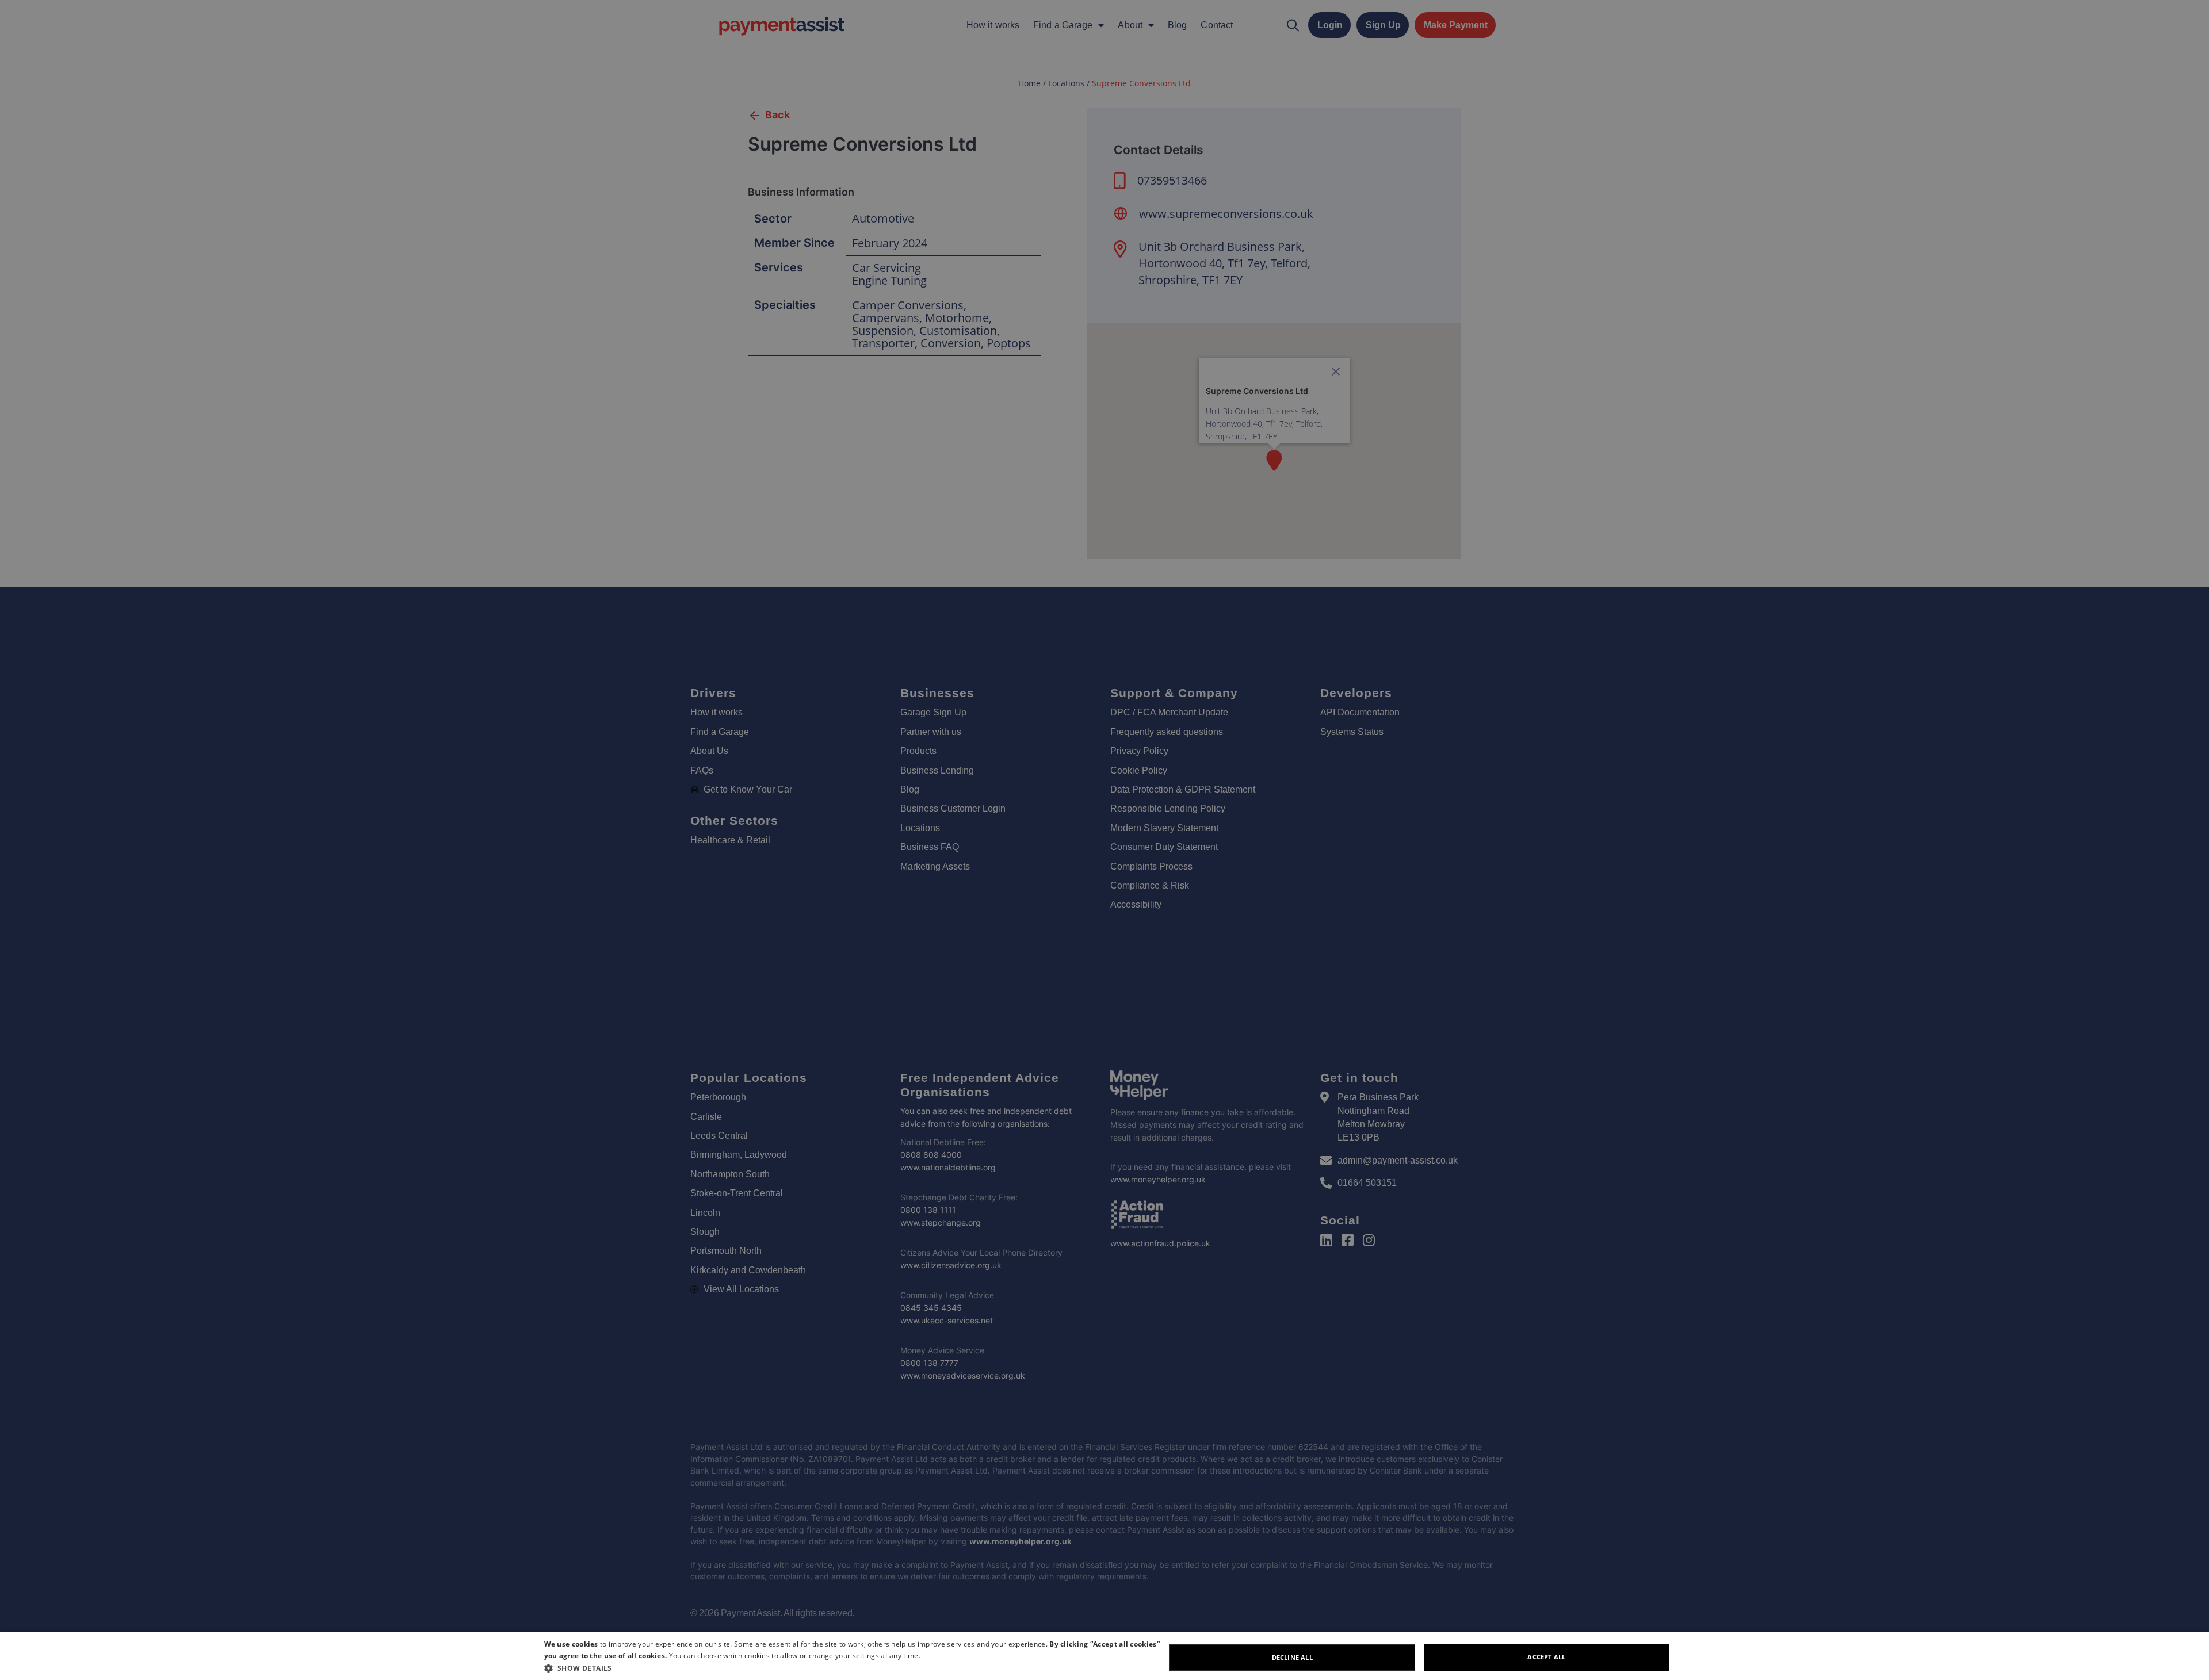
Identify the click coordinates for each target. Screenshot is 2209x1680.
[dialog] (1104, 1656)
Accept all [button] (1546, 1657)
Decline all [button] (1292, 1657)
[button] (855, 1668)
